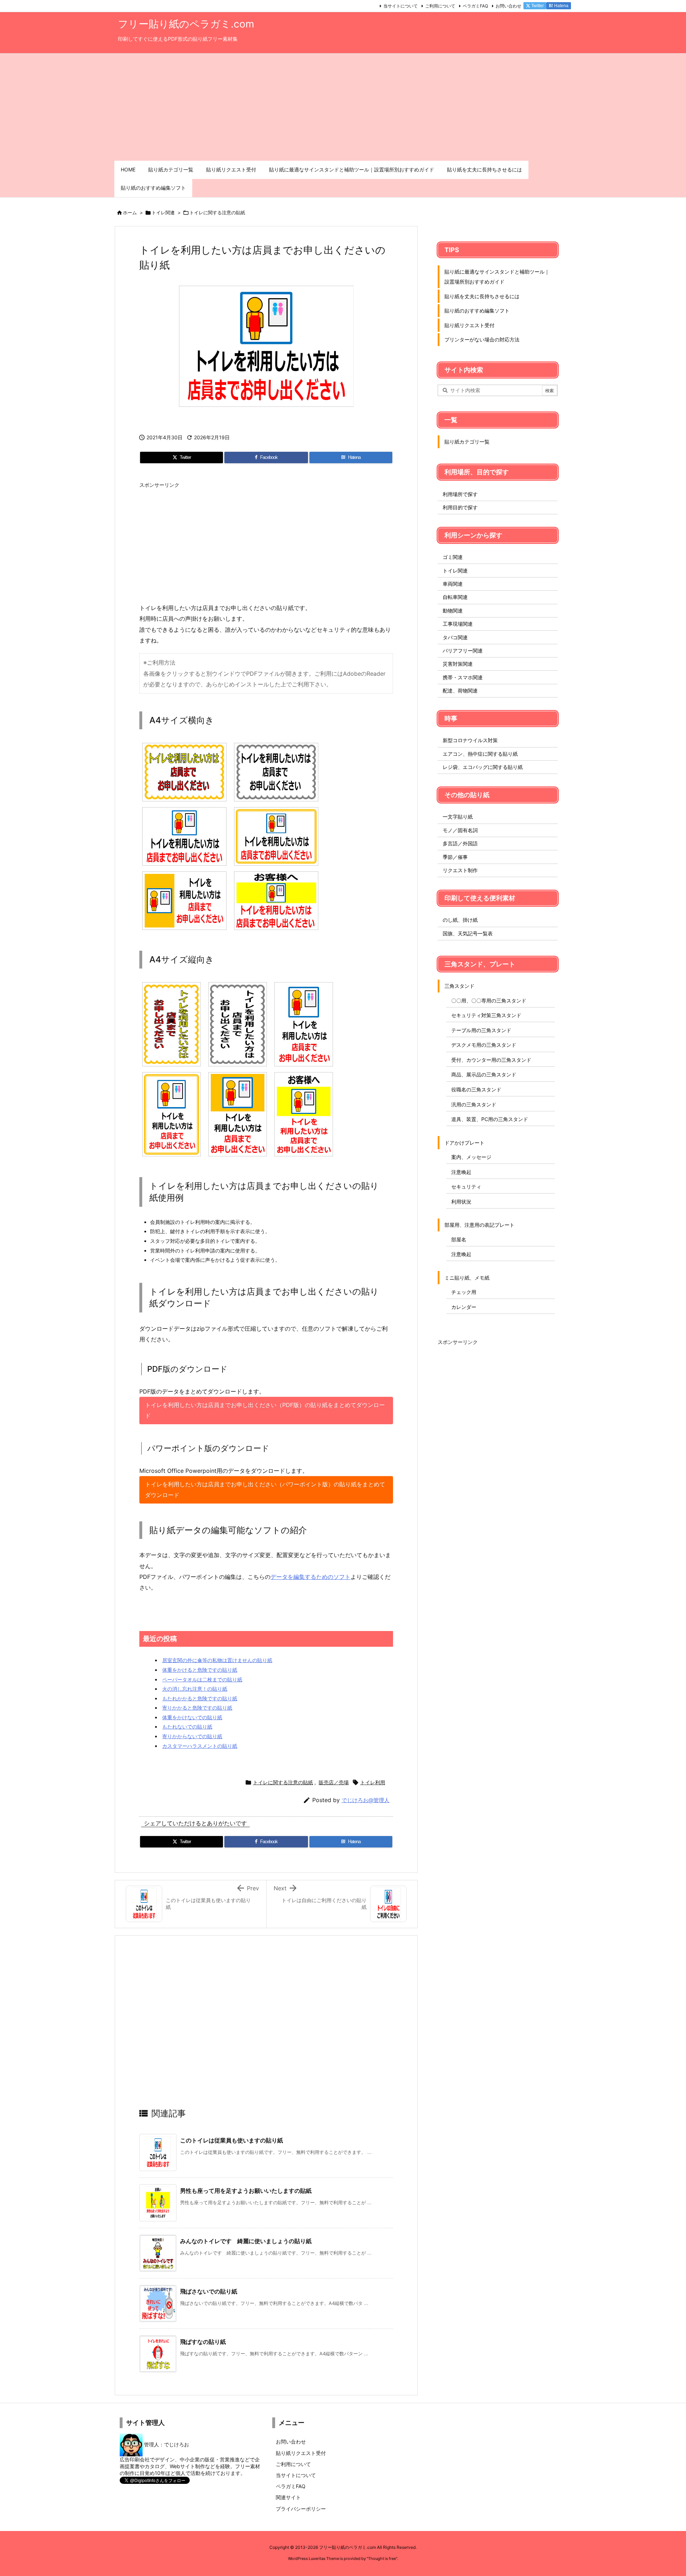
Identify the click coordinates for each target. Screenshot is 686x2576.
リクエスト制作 (460, 870)
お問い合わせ (508, 6)
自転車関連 (455, 597)
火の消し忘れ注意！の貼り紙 (195, 1689)
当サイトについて (401, 6)
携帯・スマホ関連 (463, 677)
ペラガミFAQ (475, 6)
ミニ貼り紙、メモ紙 (467, 1278)
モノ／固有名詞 (460, 830)
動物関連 (453, 611)
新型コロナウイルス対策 (470, 740)
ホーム (130, 212)
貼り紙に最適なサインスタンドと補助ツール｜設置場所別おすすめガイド (497, 277)
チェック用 (464, 1292)
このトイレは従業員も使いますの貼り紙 (232, 2140)
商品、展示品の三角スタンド (484, 1074)
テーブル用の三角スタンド (481, 1030)
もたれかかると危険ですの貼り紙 (200, 1698)
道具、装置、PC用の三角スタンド (490, 1119)
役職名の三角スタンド (476, 1089)
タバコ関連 (455, 637)
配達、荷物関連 (460, 691)
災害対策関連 (458, 664)
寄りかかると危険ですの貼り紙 (197, 1708)
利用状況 (461, 1202)
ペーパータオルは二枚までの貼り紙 (202, 1679)
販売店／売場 (334, 1782)
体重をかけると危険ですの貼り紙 (200, 1670)
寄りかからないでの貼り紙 (192, 1736)
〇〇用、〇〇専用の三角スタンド (489, 1001)
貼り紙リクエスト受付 (469, 325)
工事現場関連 (458, 624)
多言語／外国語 (460, 843)
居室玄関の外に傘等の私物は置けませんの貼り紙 (217, 1660)
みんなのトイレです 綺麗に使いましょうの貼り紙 (246, 2241)
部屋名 (459, 1239)
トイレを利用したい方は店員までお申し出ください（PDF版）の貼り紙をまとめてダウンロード (265, 1410)
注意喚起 (461, 1172)
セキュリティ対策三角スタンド (486, 1015)
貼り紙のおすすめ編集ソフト (477, 311)
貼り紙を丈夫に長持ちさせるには (482, 296)
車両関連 (453, 584)
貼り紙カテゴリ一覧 (467, 442)
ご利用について (440, 6)
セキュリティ (466, 1187)
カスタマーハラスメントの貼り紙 (200, 1746)
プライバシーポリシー (301, 2509)
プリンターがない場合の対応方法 (482, 339)
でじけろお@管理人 (366, 1800)
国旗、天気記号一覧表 (468, 933)
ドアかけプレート (464, 1143)
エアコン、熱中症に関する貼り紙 (480, 754)
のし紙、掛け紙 (460, 920)
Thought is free (382, 2559)
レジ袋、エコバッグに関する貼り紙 (483, 767)
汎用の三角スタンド (474, 1104)
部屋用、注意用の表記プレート (479, 1225)
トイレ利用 (373, 1782)
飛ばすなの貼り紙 (203, 2342)
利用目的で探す (460, 507)
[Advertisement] (343, 107)
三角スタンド (459, 986)
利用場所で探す (460, 494)
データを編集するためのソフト (310, 1577)
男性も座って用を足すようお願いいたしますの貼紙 (246, 2191)
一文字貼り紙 (458, 817)
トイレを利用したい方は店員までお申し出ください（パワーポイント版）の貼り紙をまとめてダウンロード (265, 1490)
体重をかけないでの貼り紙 (192, 1717)
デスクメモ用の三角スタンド (484, 1045)
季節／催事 (455, 857)
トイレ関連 (163, 212)
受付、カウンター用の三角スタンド (491, 1060)
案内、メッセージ (471, 1157)
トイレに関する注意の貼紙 (217, 212)
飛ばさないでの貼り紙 (209, 2291)
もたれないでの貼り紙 (187, 1727)
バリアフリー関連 (463, 651)
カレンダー (464, 1307)
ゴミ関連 (453, 557)
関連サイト (288, 2497)
